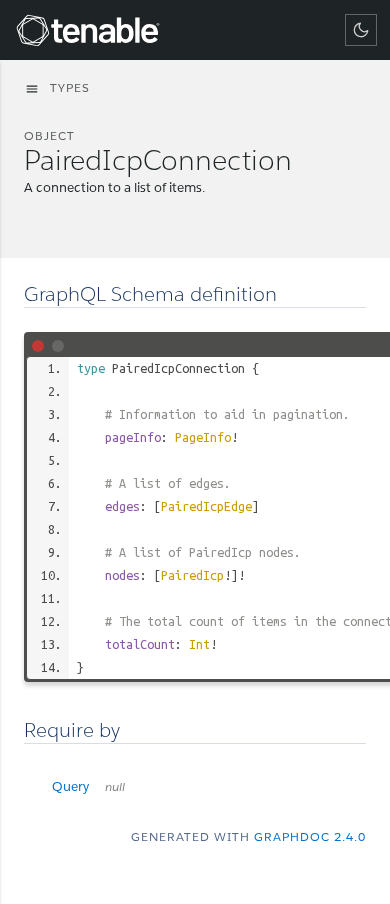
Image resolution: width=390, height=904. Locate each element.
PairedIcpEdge (206, 506)
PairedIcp (192, 575)
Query (88, 786)
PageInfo (203, 437)
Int (199, 644)
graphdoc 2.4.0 (310, 836)
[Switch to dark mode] (361, 30)
